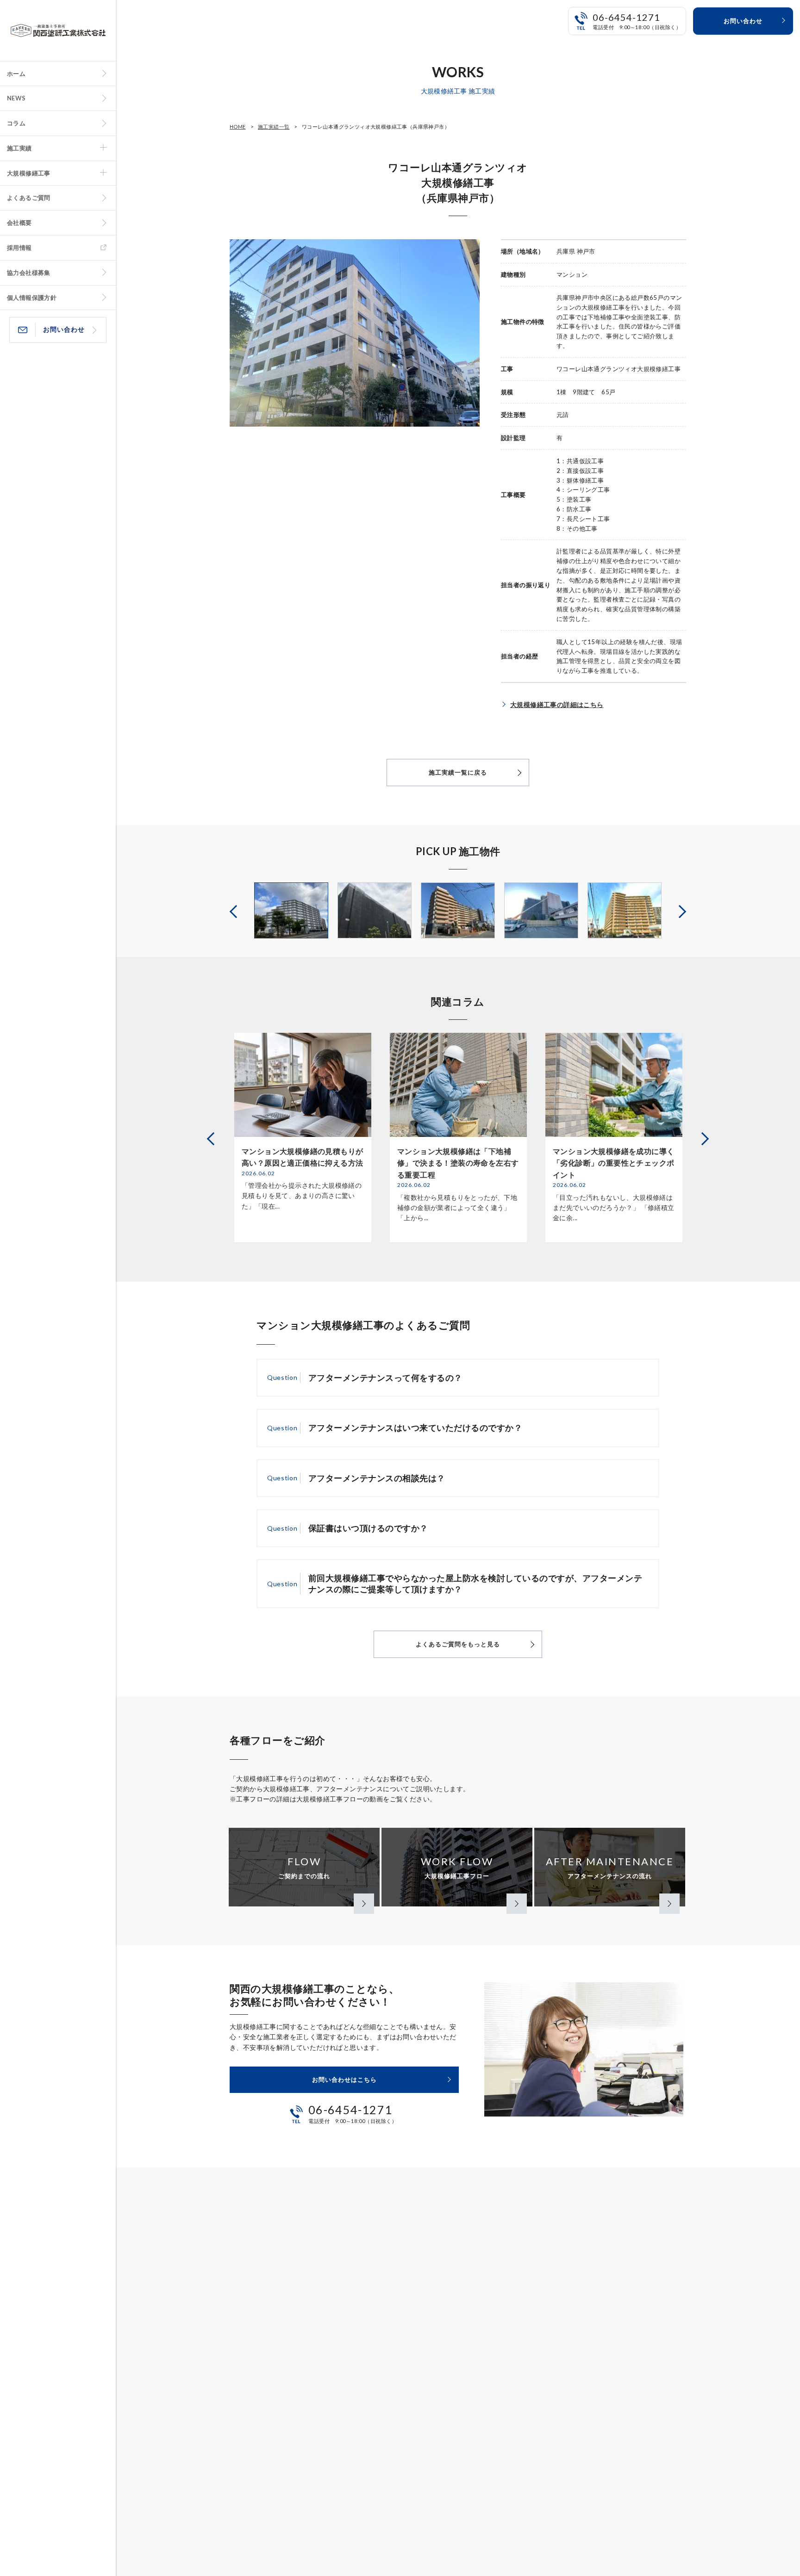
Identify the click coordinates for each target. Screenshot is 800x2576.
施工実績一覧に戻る (458, 772)
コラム (16, 123)
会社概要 (19, 223)
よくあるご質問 (29, 198)
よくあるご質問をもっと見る (458, 1644)
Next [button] (681, 910)
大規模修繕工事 (29, 173)
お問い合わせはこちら (344, 2079)
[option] (291, 910)
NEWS (16, 98)
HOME (238, 127)
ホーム (16, 74)
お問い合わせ (64, 329)
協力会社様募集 (29, 273)
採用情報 (19, 248)
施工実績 (19, 148)
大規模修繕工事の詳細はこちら (557, 705)
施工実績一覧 (274, 127)
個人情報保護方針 (32, 298)
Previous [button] (235, 910)
